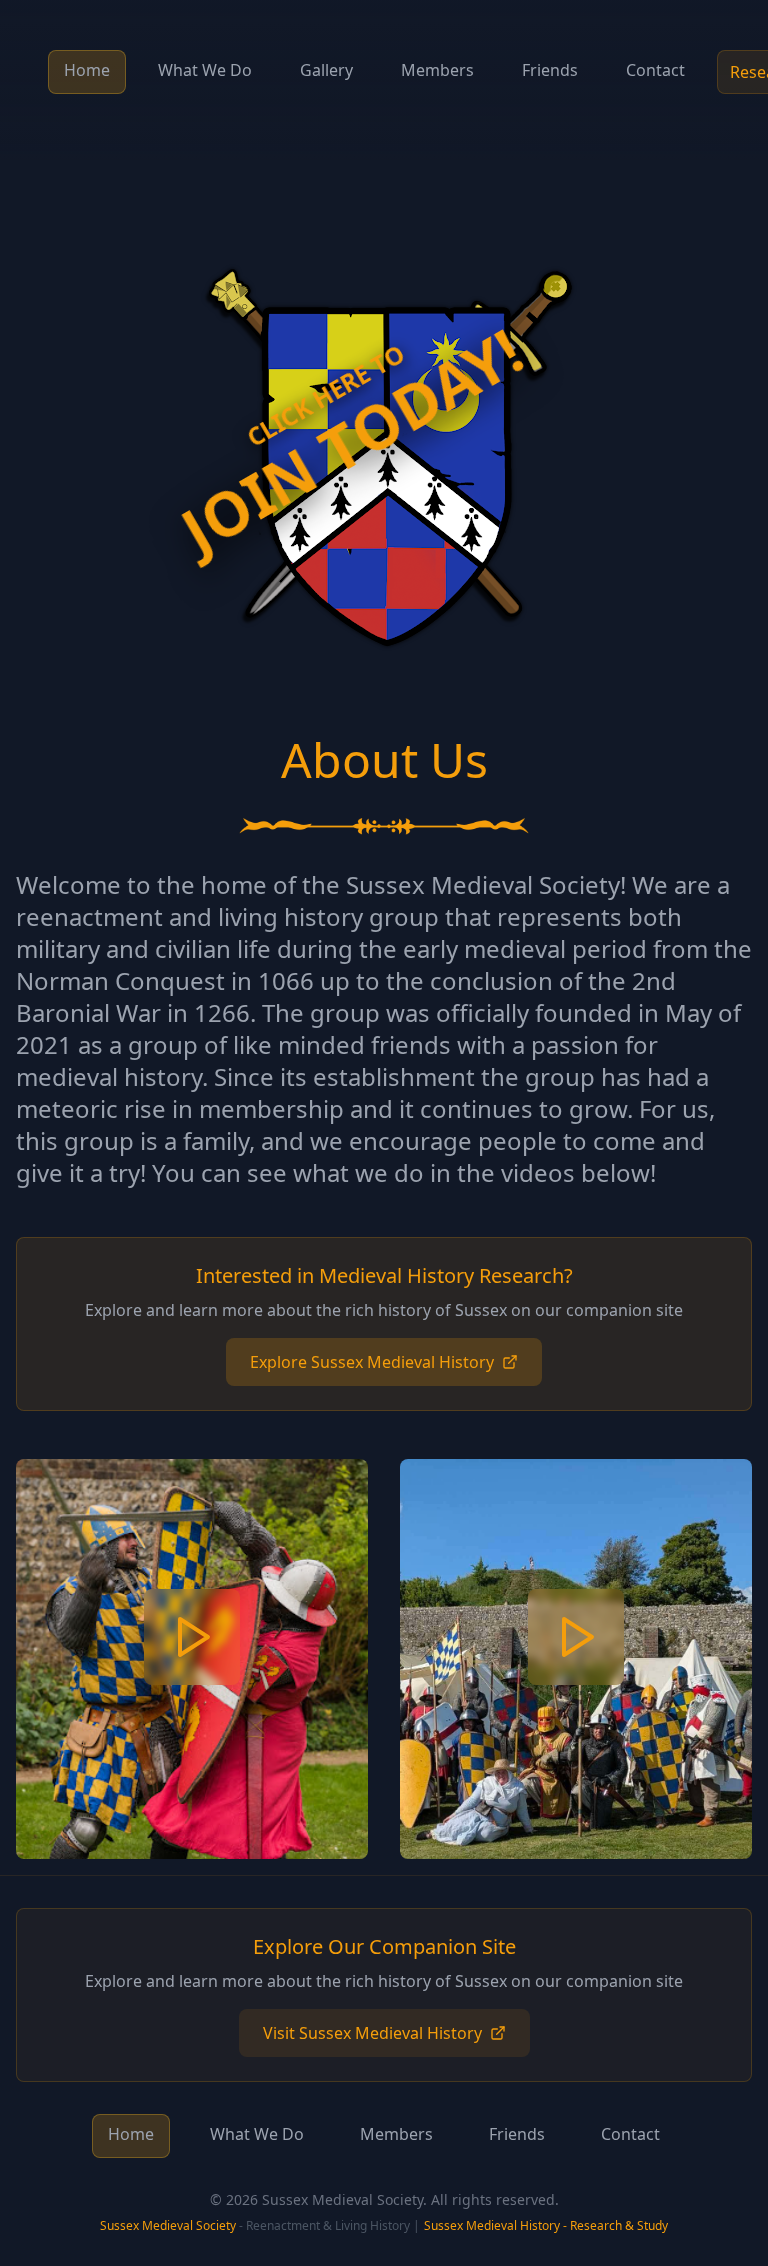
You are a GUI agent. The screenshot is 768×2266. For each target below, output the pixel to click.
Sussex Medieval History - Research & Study (546, 2225)
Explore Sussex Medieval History (372, 1362)
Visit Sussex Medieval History (372, 2033)
